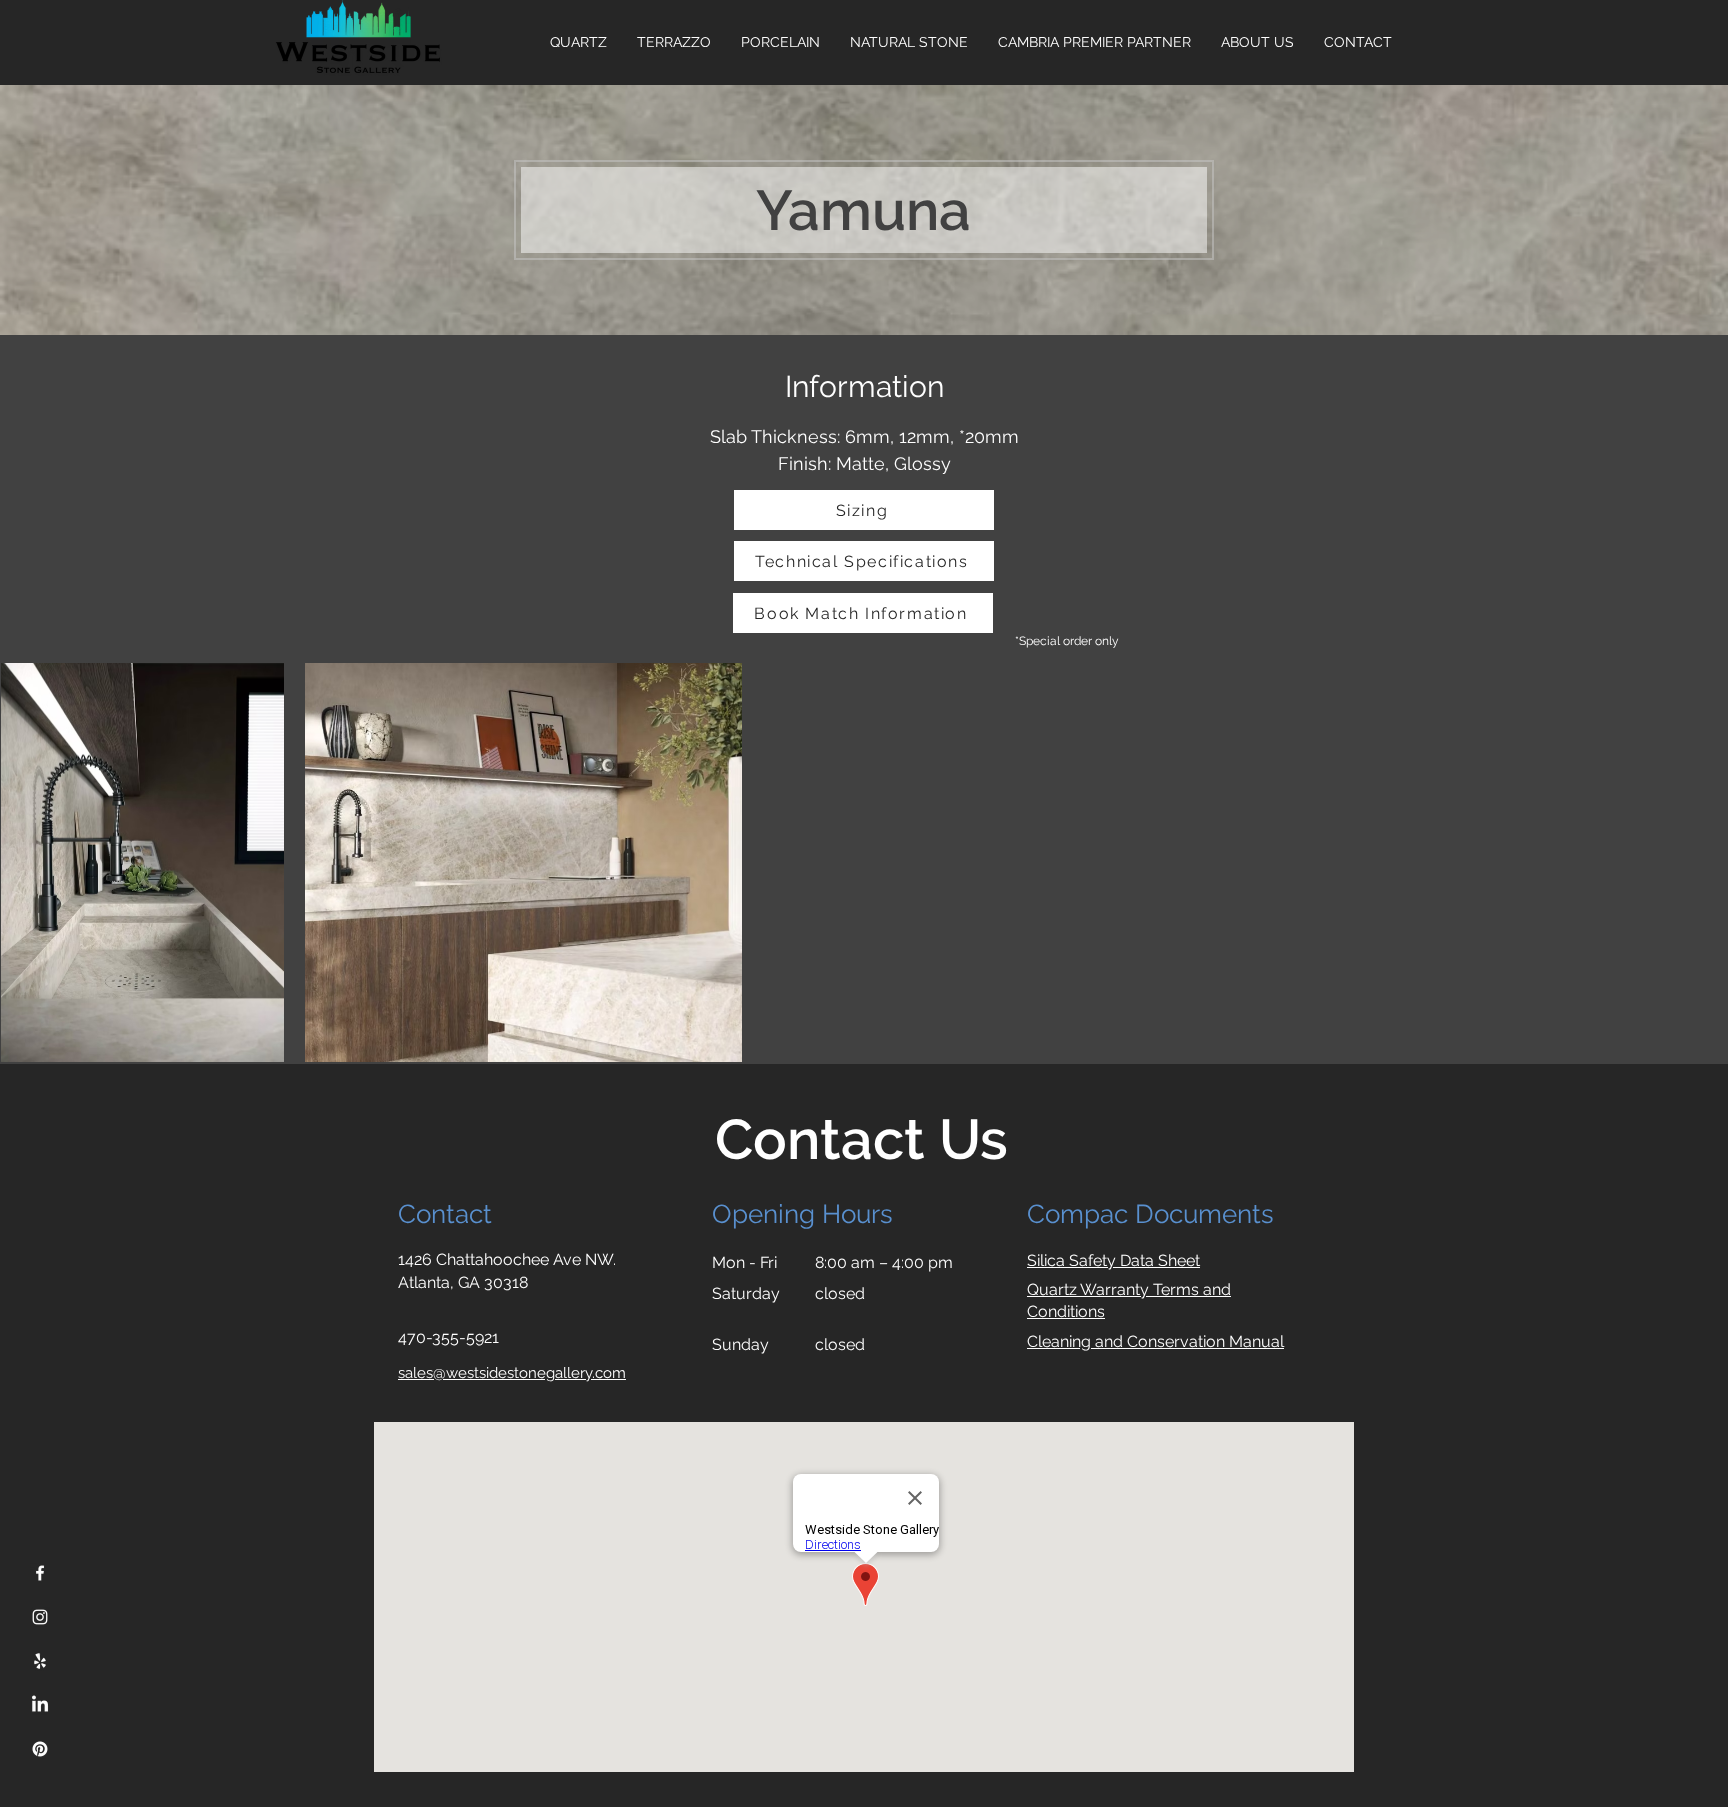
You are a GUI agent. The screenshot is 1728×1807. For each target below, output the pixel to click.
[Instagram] (40, 1617)
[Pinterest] (40, 1749)
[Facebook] (40, 1573)
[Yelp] (40, 1661)
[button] (1257, 42)
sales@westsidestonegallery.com (512, 1373)
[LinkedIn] (40, 1705)
